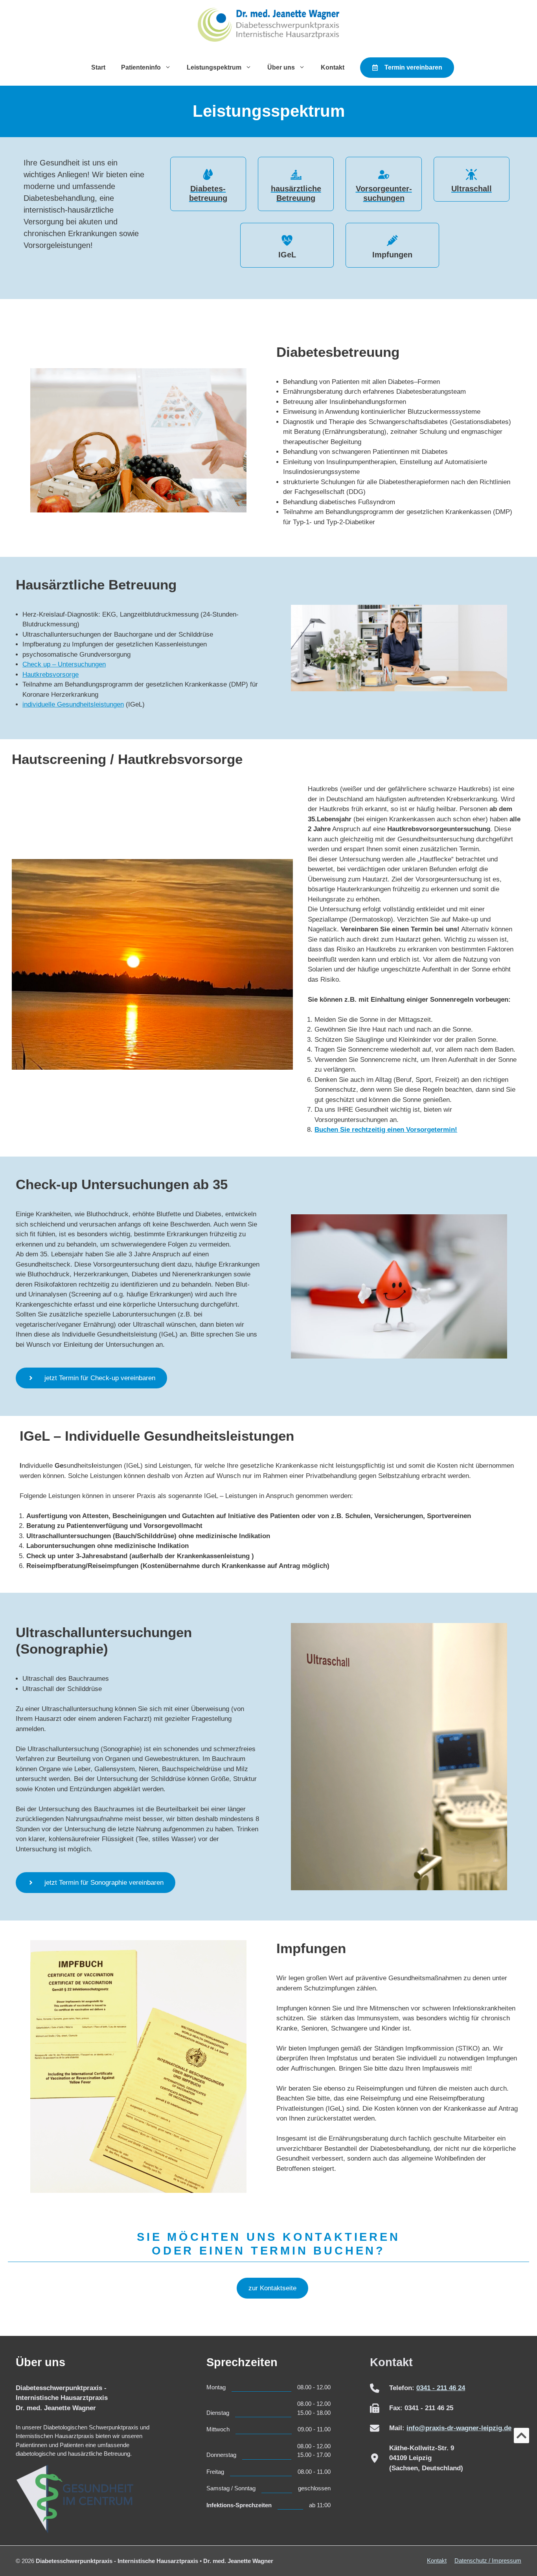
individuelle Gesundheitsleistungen (73, 704)
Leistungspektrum (214, 67)
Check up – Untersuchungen (64, 664)
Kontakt (333, 67)
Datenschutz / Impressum (488, 2560)
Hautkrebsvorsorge (51, 675)
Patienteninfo (141, 67)
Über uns (281, 67)
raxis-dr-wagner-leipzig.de (470, 2428)
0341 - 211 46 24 (441, 2388)
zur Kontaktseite (272, 2288)
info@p (418, 2428)
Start (98, 67)
